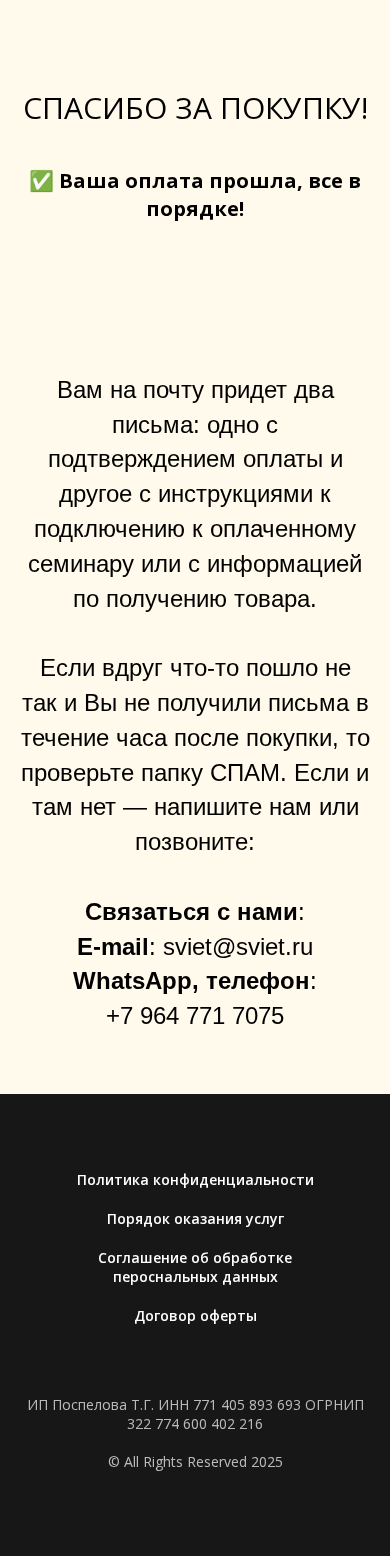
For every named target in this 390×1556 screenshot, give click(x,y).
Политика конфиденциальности (195, 1179)
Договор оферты (195, 1315)
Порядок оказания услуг (195, 1218)
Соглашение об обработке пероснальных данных (195, 1267)
